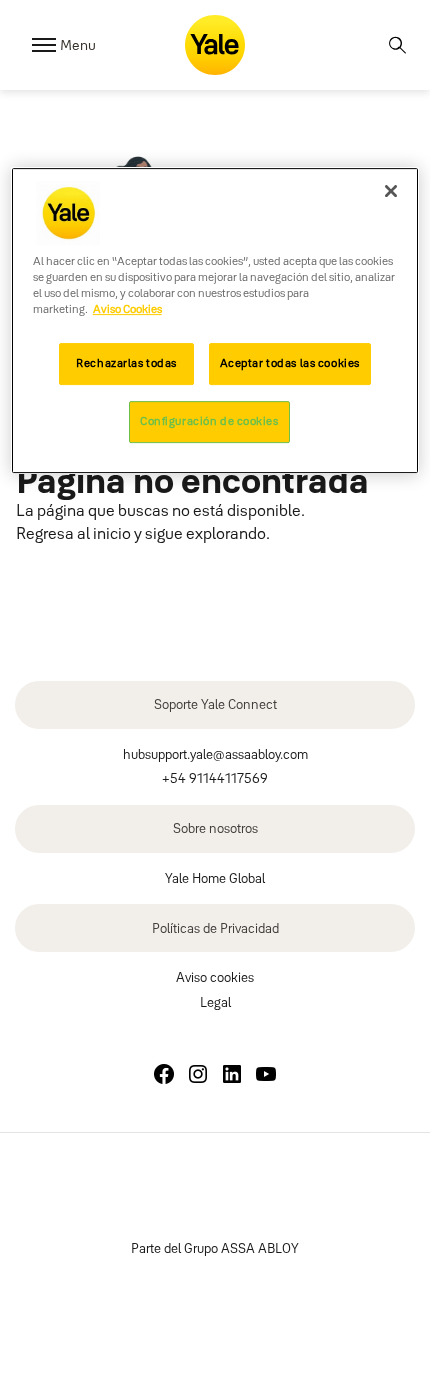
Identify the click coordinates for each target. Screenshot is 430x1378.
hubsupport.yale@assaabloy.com (215, 754)
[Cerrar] (391, 191)
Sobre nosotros (215, 828)
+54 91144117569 (215, 778)
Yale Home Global (215, 878)
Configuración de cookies (209, 421)
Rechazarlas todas (126, 363)
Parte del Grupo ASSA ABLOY (215, 1248)
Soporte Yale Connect (215, 704)
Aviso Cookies (127, 310)
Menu (78, 45)
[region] (215, 320)
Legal (215, 1002)
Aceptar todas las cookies (290, 363)
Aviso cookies (215, 977)
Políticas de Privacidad (215, 928)
